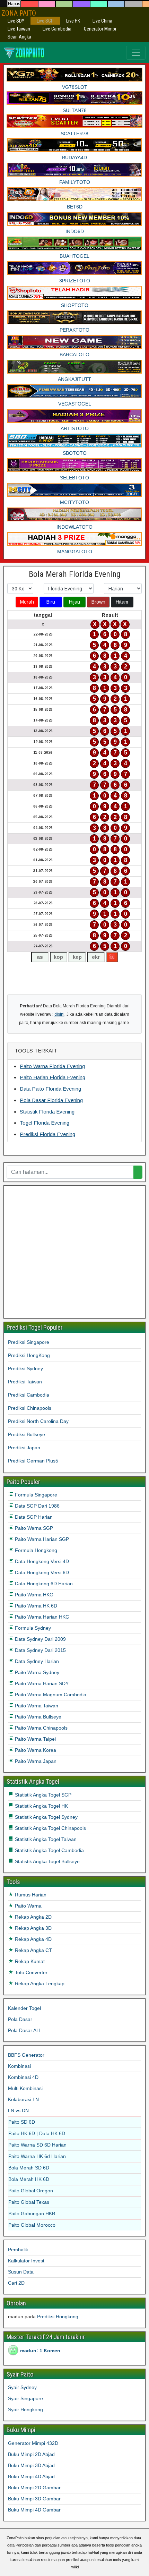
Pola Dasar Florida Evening (51, 1100)
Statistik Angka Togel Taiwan (45, 1839)
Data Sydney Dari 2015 (40, 1650)
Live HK (73, 21)
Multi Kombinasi (25, 2088)
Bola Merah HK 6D (29, 2179)
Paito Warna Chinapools (41, 1728)
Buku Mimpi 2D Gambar (34, 2488)
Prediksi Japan (24, 1448)
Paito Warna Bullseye (37, 1717)
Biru (51, 602)
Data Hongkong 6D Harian (43, 1584)
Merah (27, 602)
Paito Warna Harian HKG (41, 1617)
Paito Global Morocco (32, 2225)
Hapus (14, 4)
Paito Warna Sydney (36, 1672)
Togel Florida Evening (45, 1123)
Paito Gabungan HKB (32, 2214)
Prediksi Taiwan (25, 1382)
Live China (102, 21)
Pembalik (18, 2250)
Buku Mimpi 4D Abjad (31, 2476)
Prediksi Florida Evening (47, 1134)
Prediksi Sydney (25, 1368)
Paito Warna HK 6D (35, 1606)
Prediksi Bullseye (27, 1434)
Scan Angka (19, 37)
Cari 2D (16, 2283)
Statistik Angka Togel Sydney (46, 1817)
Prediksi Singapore (29, 1342)
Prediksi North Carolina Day (38, 1421)
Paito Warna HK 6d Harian (37, 2156)
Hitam (122, 602)
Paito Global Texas (29, 2202)
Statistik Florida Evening (47, 1112)
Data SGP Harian (33, 1517)
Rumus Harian (30, 1895)
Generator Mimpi (100, 29)
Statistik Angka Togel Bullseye (47, 1861)
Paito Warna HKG (33, 1595)
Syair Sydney (22, 2387)
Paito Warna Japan (35, 1761)
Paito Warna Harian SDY (41, 1683)
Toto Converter (30, 1972)
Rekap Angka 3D (33, 1928)
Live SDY (16, 21)
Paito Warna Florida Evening (52, 1066)
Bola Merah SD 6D (29, 2168)
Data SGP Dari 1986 (37, 1506)
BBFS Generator (26, 2055)
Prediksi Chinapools (30, 1408)
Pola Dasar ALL (25, 2030)
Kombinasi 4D (23, 2077)
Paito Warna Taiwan (36, 1706)
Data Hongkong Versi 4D (41, 1561)
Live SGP (45, 21)
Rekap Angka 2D (33, 1917)
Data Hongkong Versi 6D (41, 1572)
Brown (98, 602)
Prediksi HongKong (29, 1355)
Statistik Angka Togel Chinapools (50, 1828)
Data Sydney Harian (36, 1661)
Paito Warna (28, 1906)
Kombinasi (19, 2066)
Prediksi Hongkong (58, 2317)
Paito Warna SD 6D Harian (37, 2145)
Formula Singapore (35, 1495)
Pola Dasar (20, 2019)
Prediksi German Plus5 (33, 1461)
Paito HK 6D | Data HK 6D (37, 2133)
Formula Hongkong (35, 1550)
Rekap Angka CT (33, 1950)
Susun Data (21, 2272)
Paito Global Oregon (31, 2191)
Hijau (74, 602)
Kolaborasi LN (23, 2099)
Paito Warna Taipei (35, 1739)
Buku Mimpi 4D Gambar (34, 2510)
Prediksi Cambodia (29, 1395)
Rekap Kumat (29, 1961)
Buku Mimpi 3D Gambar (34, 2499)
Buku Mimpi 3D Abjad (31, 2465)
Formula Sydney (32, 1628)
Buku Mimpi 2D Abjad (31, 2454)
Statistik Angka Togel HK (41, 1806)
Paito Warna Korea (35, 1750)
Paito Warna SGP (33, 1528)
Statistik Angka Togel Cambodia (49, 1850)
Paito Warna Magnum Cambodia (50, 1695)
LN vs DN (18, 2110)
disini (59, 1014)
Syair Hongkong (25, 2409)
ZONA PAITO (19, 13)
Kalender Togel (24, 2008)
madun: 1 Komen (40, 2351)
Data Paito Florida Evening (50, 1089)
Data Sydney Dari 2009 (40, 1639)
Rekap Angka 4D (33, 1939)
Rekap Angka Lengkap (39, 1984)
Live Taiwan (19, 29)
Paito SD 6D (22, 2122)
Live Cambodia (57, 29)
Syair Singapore (25, 2398)
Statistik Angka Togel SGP (42, 1795)
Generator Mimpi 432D (33, 2443)
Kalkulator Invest (26, 2261)
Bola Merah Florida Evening (75, 574)
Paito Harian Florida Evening (52, 1077)
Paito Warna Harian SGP (41, 1539)
